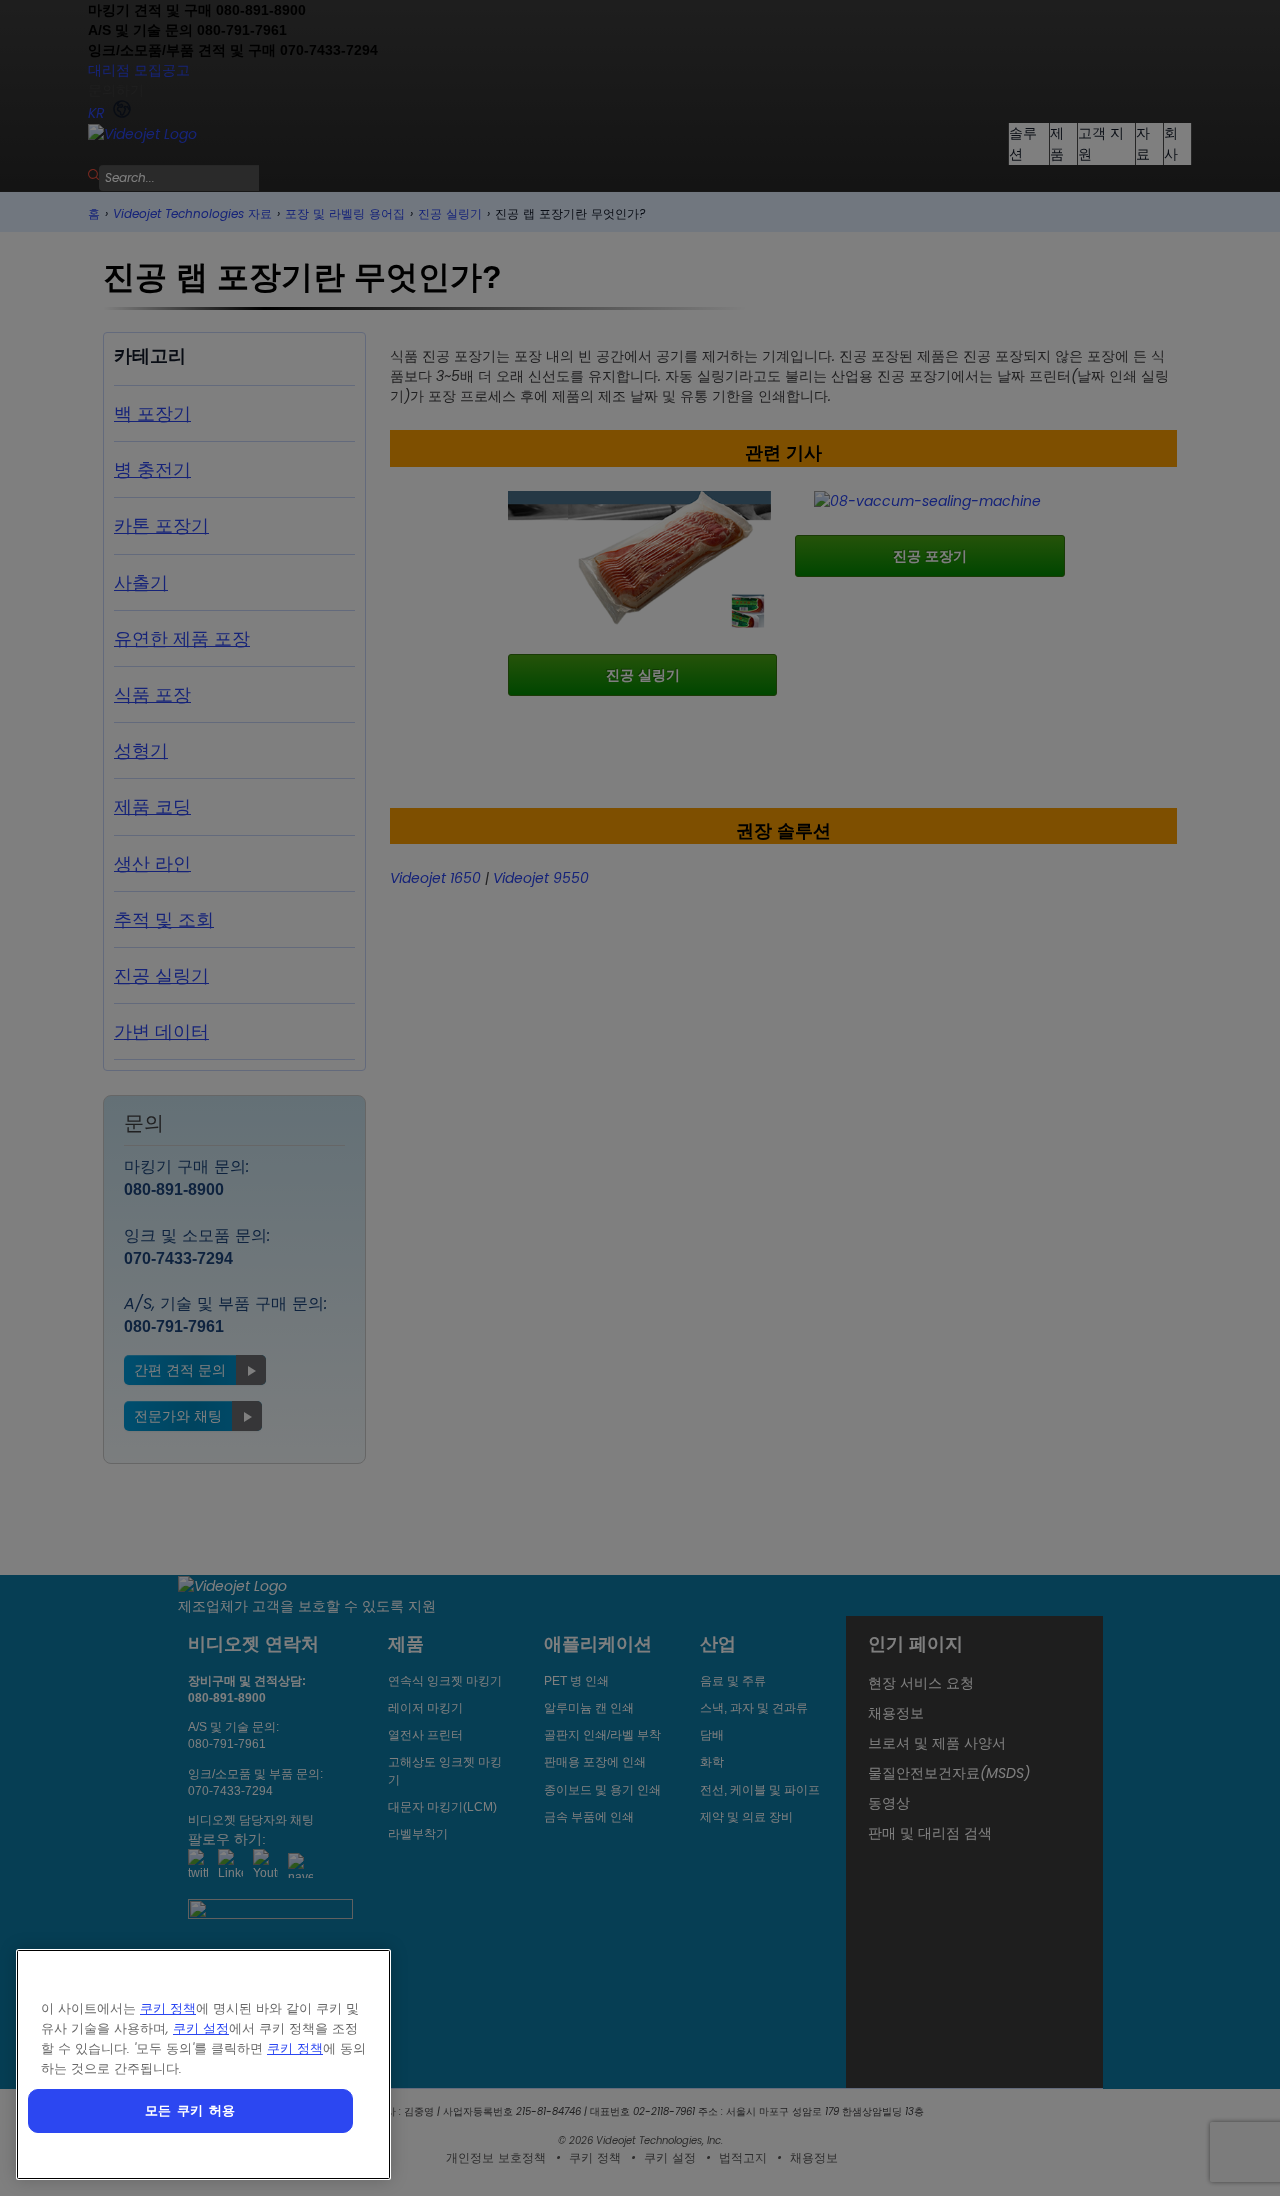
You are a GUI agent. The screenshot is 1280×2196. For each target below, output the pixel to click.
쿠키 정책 (168, 2008)
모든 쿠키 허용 (190, 2110)
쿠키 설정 (201, 2028)
